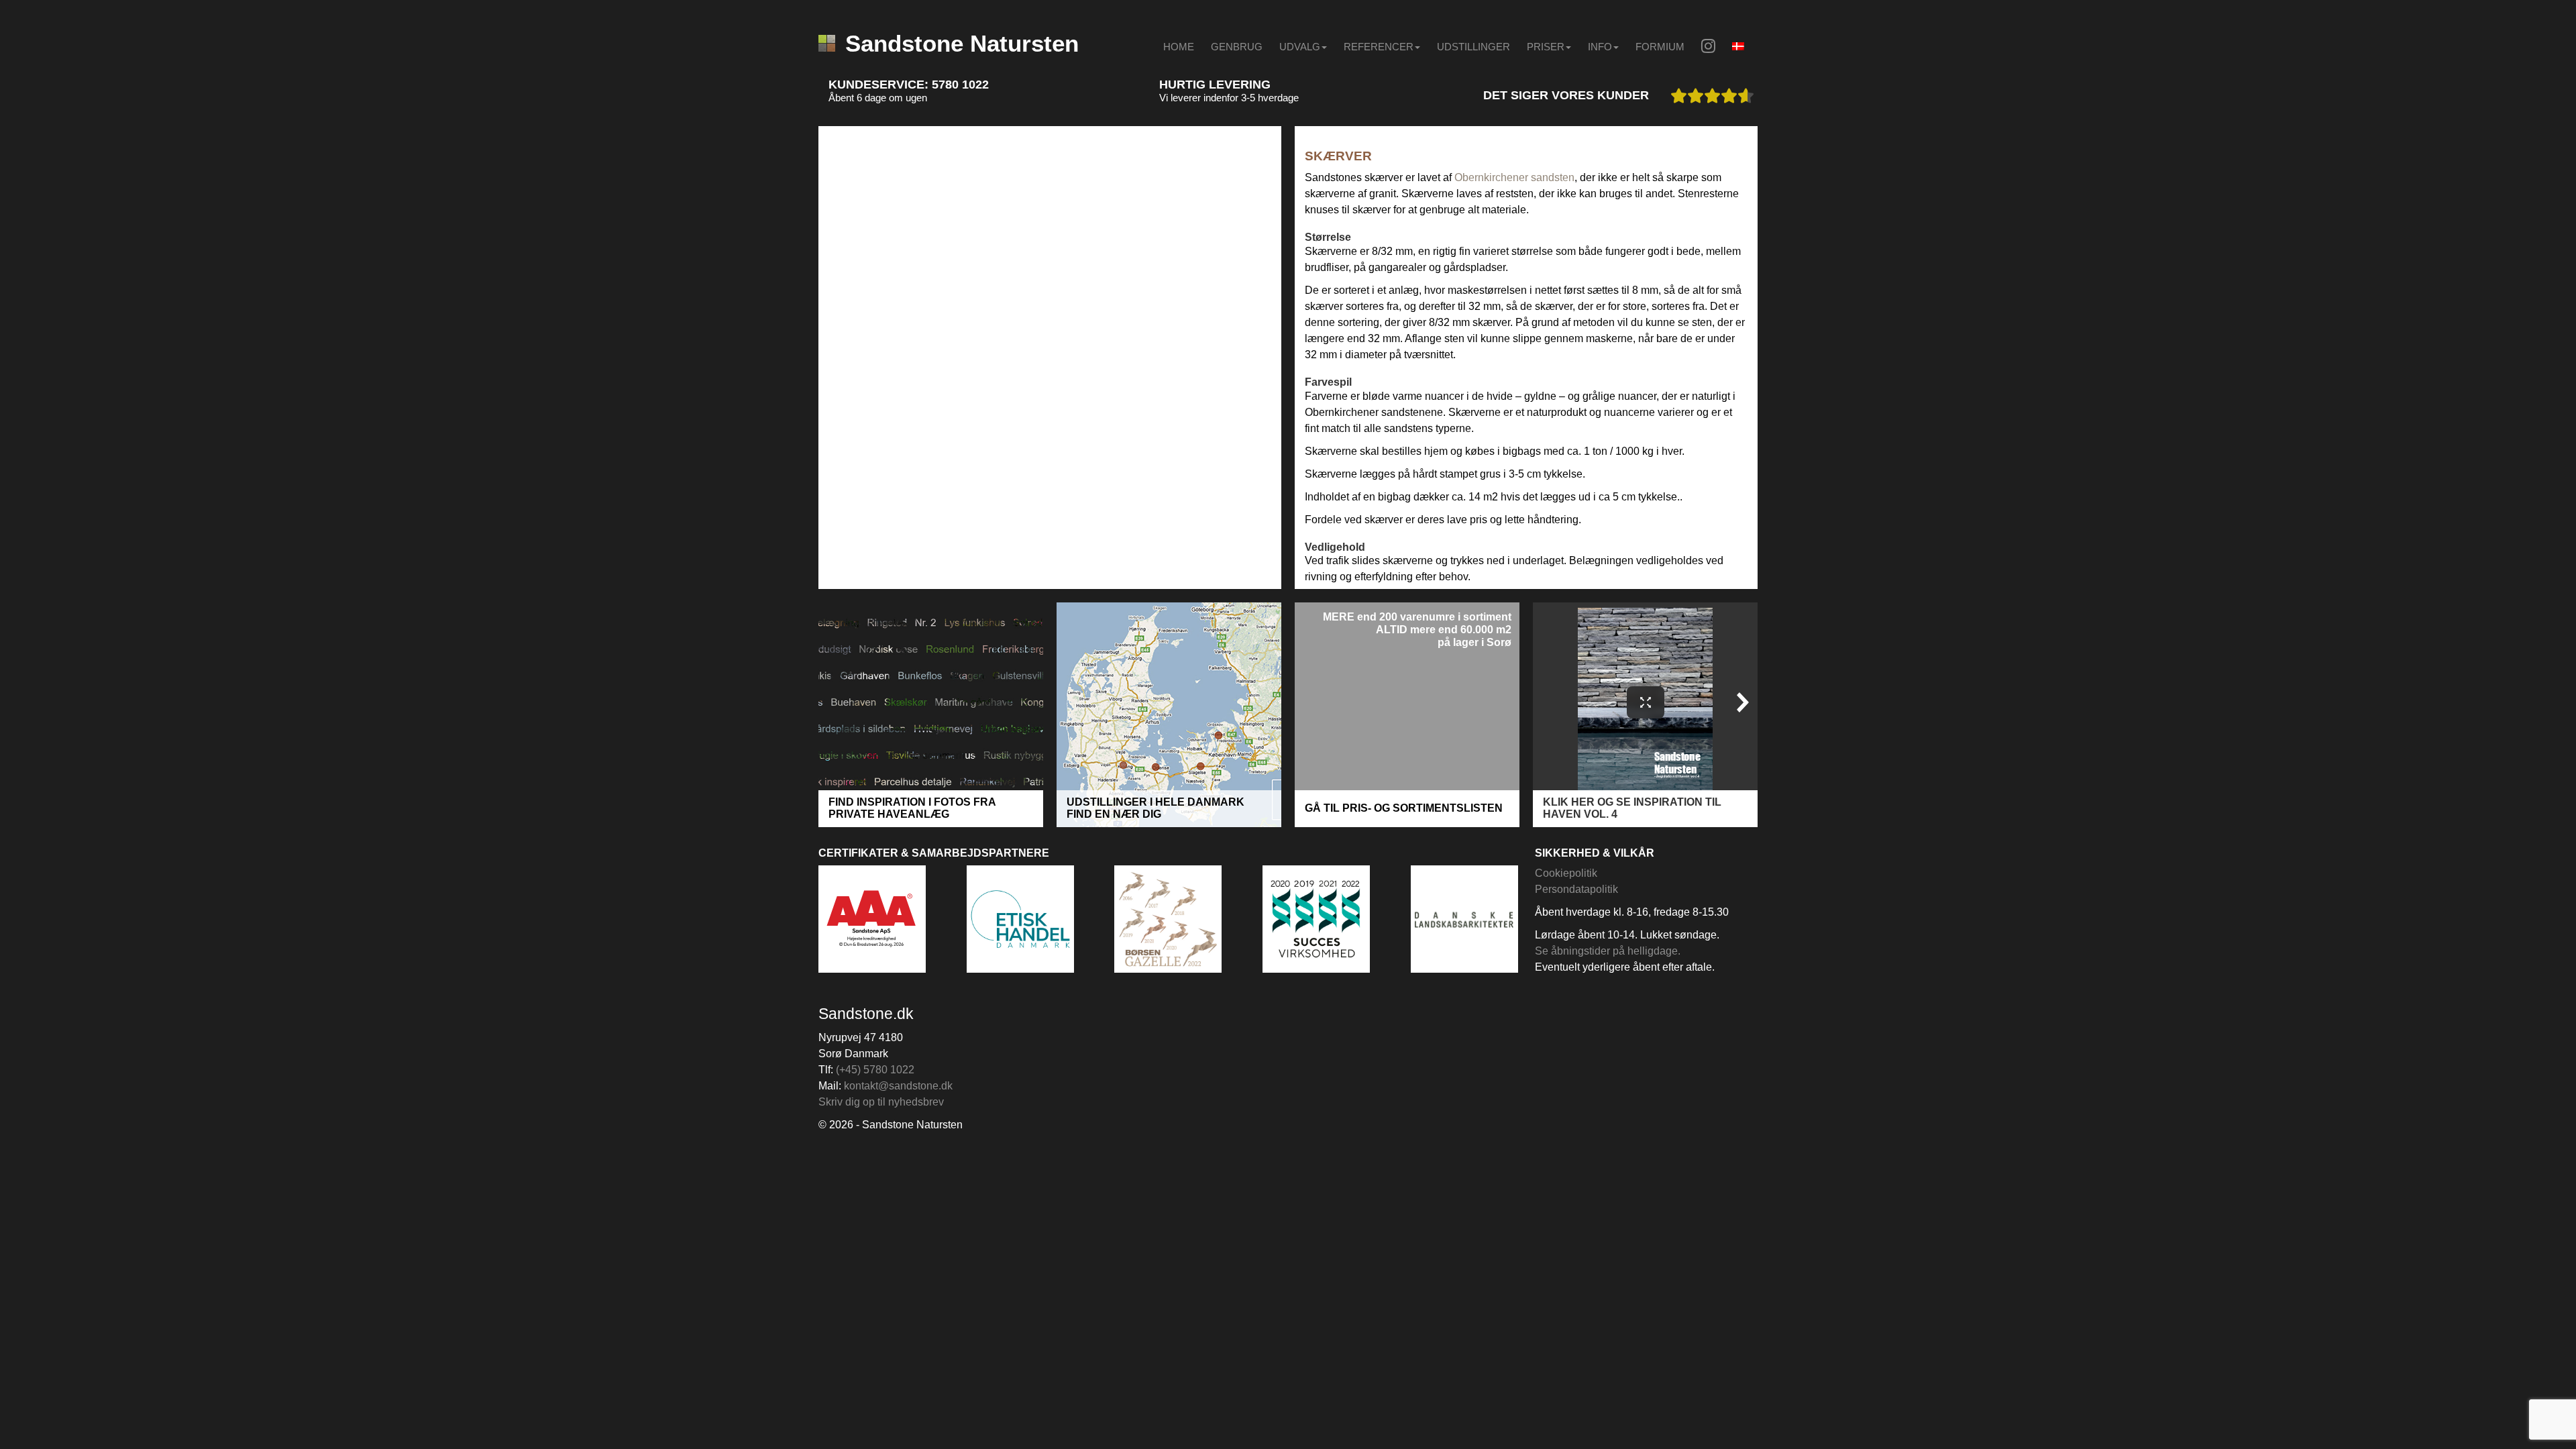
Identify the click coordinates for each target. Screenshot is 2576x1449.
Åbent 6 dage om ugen (878, 98)
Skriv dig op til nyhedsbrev (881, 1102)
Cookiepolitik (1566, 873)
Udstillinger (1473, 47)
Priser (1546, 47)
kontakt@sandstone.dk (898, 1086)
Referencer (1379, 47)
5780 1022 (960, 85)
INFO (1600, 47)
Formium (1660, 47)
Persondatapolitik (1576, 889)
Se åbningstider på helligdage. (1608, 951)
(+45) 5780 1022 (875, 1070)
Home (1179, 47)
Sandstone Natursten (962, 43)
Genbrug (1237, 47)
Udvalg (1300, 47)
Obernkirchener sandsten (1514, 177)
